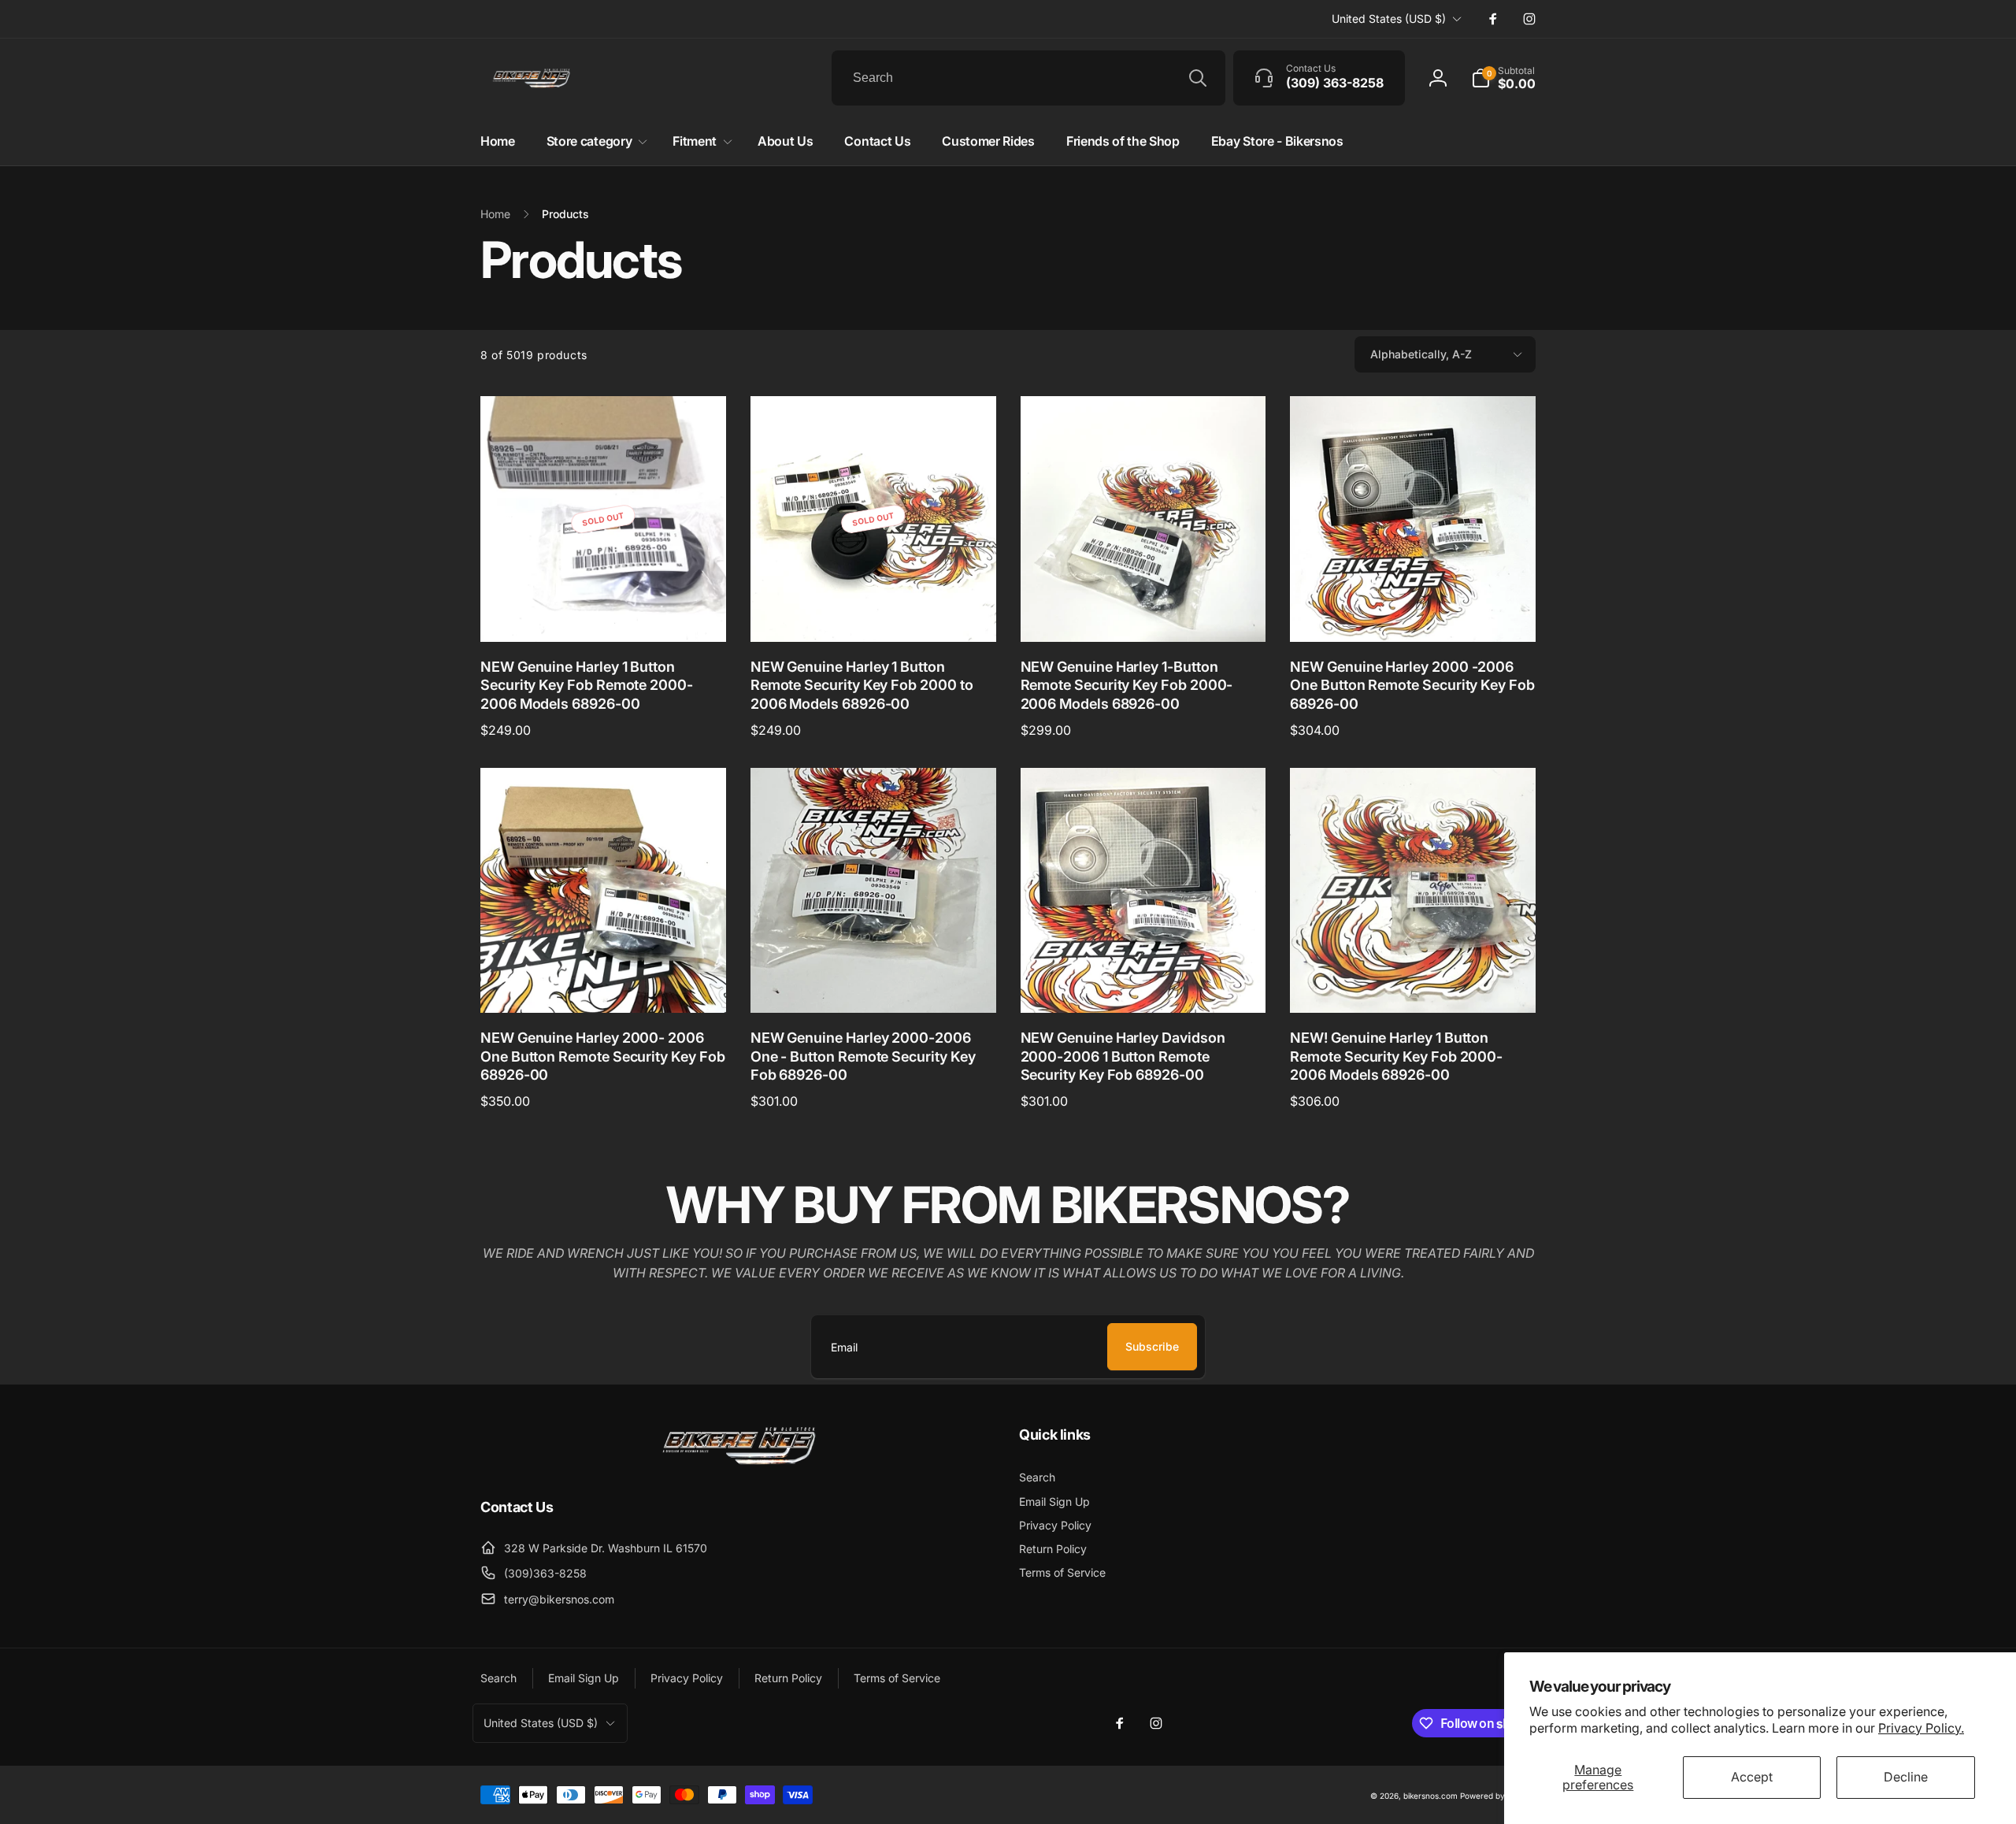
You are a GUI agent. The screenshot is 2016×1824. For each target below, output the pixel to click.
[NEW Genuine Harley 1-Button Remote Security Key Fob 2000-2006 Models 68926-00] (1143, 613)
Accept (1752, 1777)
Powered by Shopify (1498, 1796)
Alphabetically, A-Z (1421, 354)
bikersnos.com (1430, 1796)
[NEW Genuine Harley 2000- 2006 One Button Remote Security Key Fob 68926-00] (604, 984)
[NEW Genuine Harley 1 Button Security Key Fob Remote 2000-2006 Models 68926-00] (604, 613)
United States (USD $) (1389, 19)
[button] (1503, 78)
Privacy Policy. (1921, 1728)
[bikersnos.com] (739, 1463)
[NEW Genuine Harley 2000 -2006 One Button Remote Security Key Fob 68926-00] (1414, 613)
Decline (1906, 1777)
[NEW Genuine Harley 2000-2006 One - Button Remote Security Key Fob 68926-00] (874, 984)
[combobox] (1028, 78)
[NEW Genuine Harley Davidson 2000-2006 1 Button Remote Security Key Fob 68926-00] (1143, 984)
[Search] (1198, 78)
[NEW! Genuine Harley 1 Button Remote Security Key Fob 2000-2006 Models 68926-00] (1414, 984)
